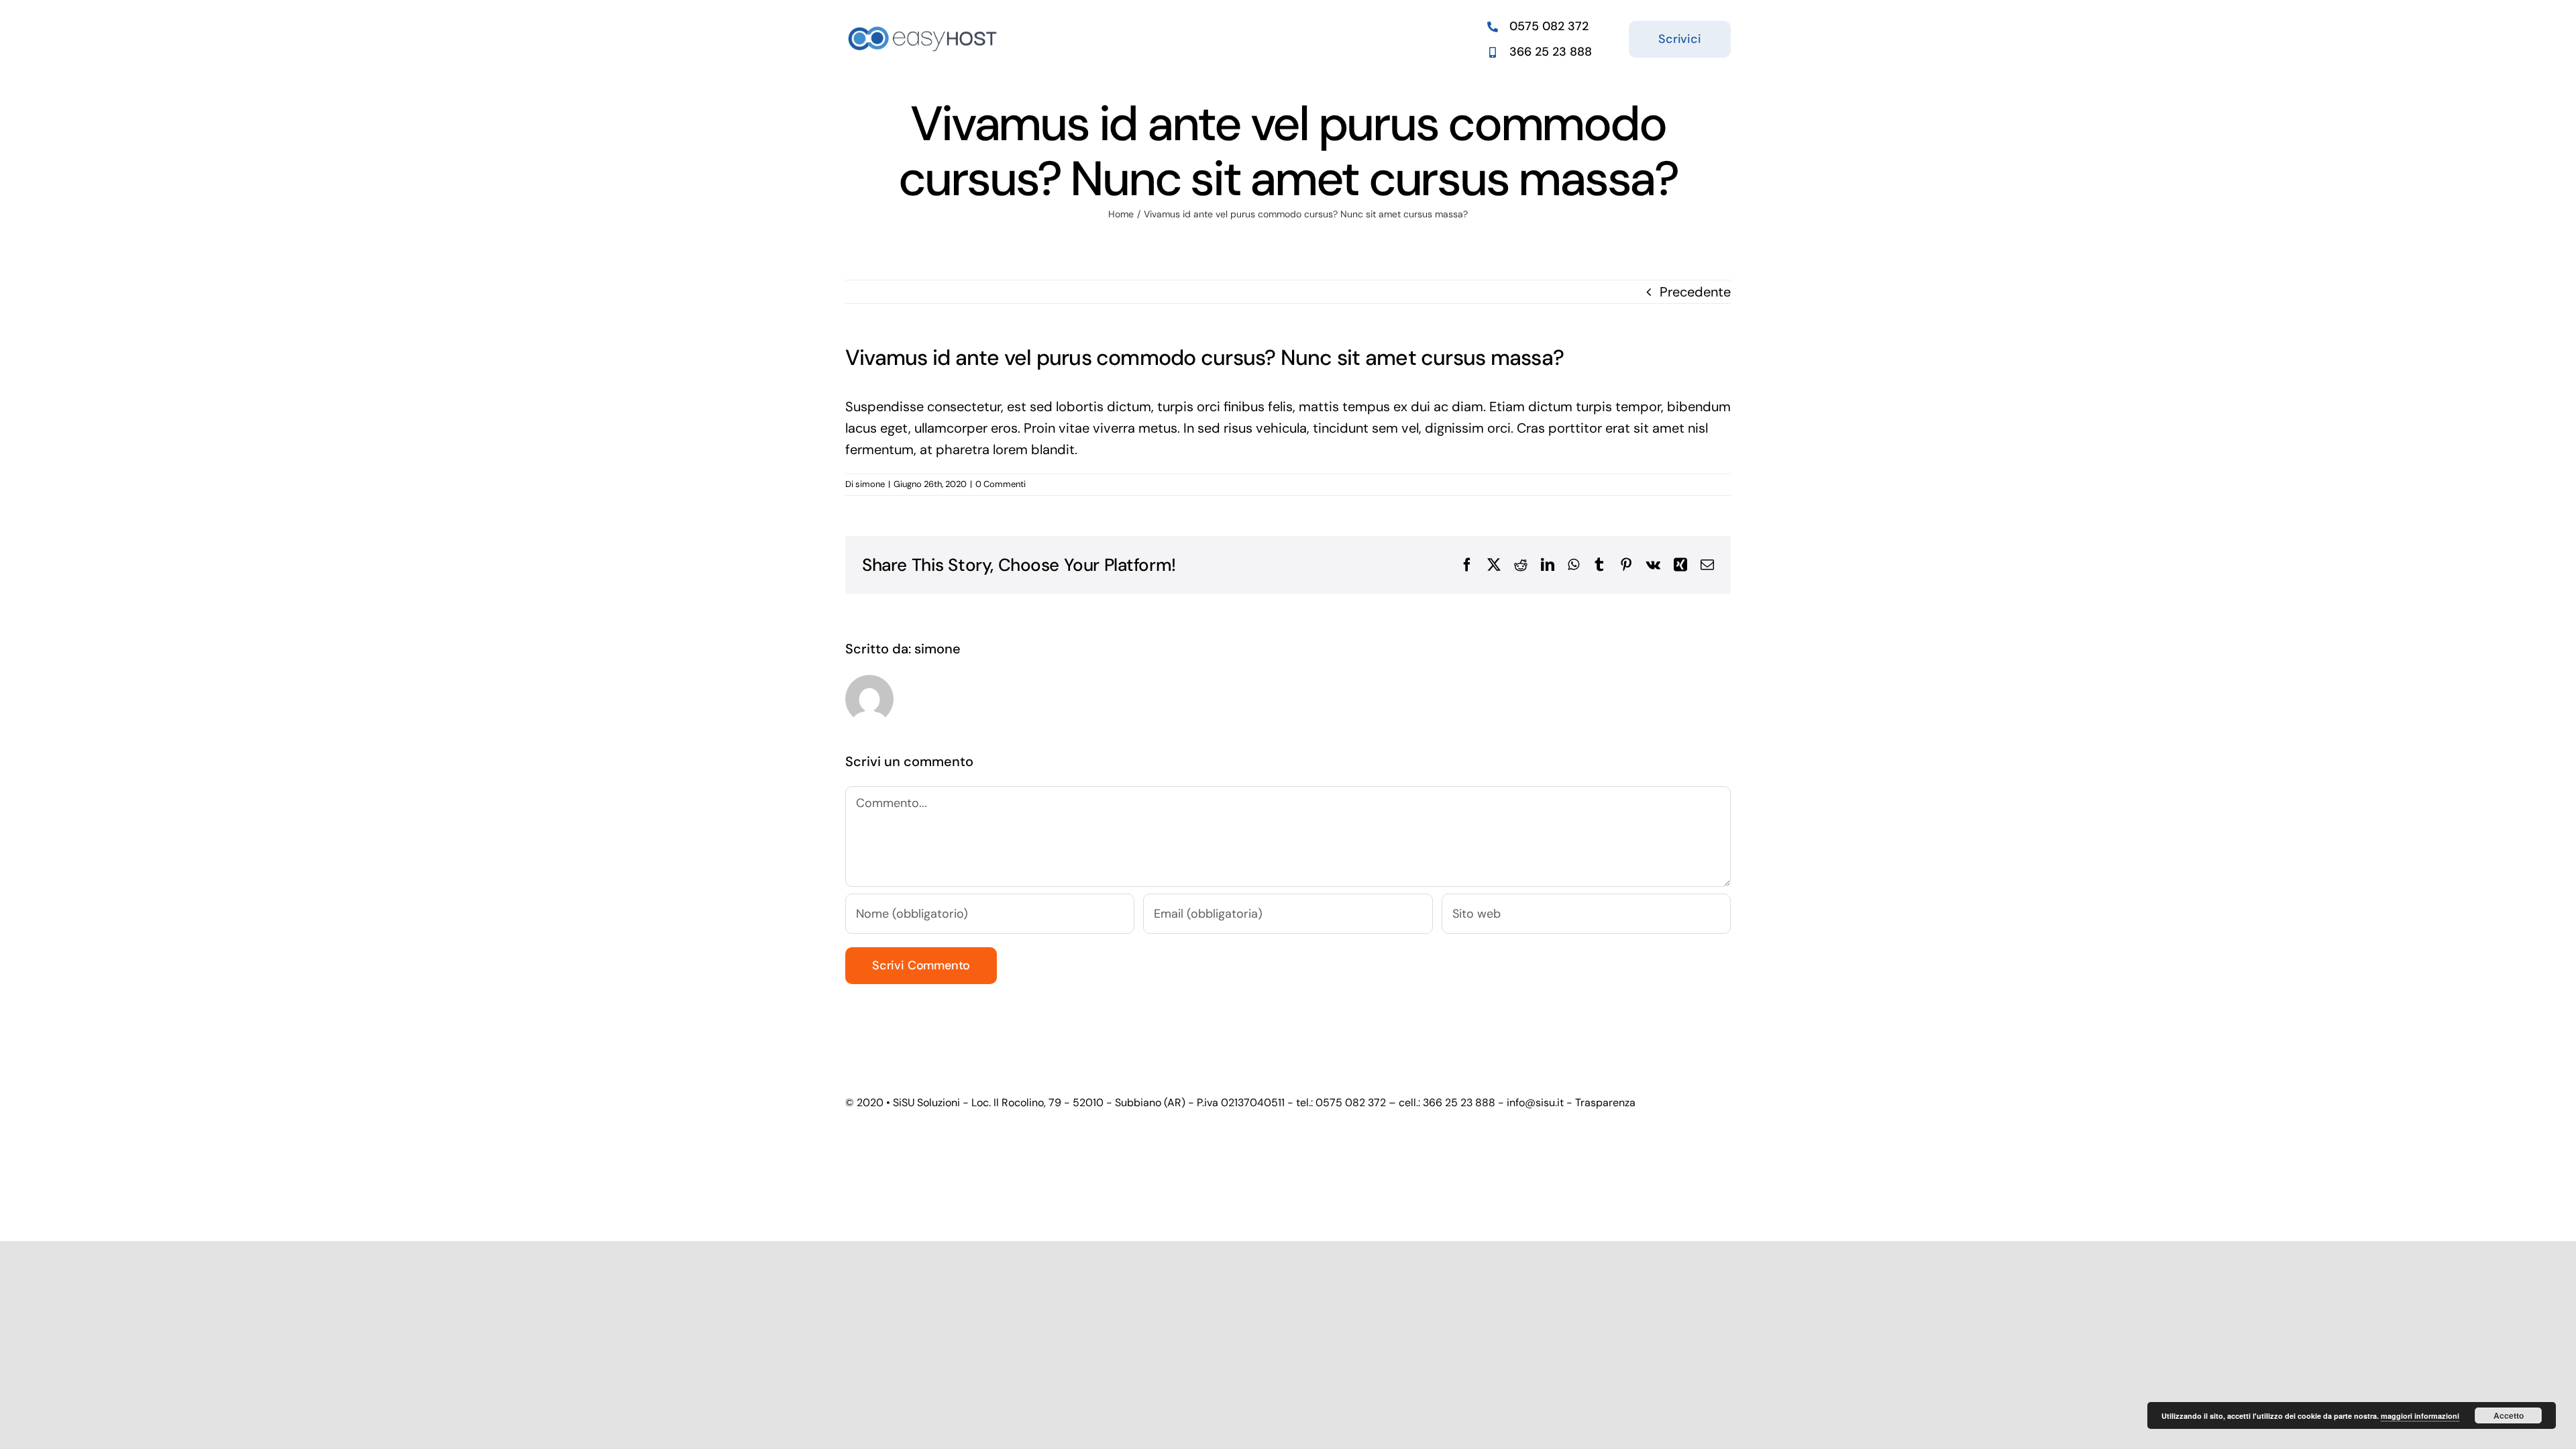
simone (870, 484)
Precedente (1695, 292)
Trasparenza (1605, 1103)
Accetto (2509, 1415)
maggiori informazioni (2420, 1416)
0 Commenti (1001, 484)
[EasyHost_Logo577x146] (923, 25)
